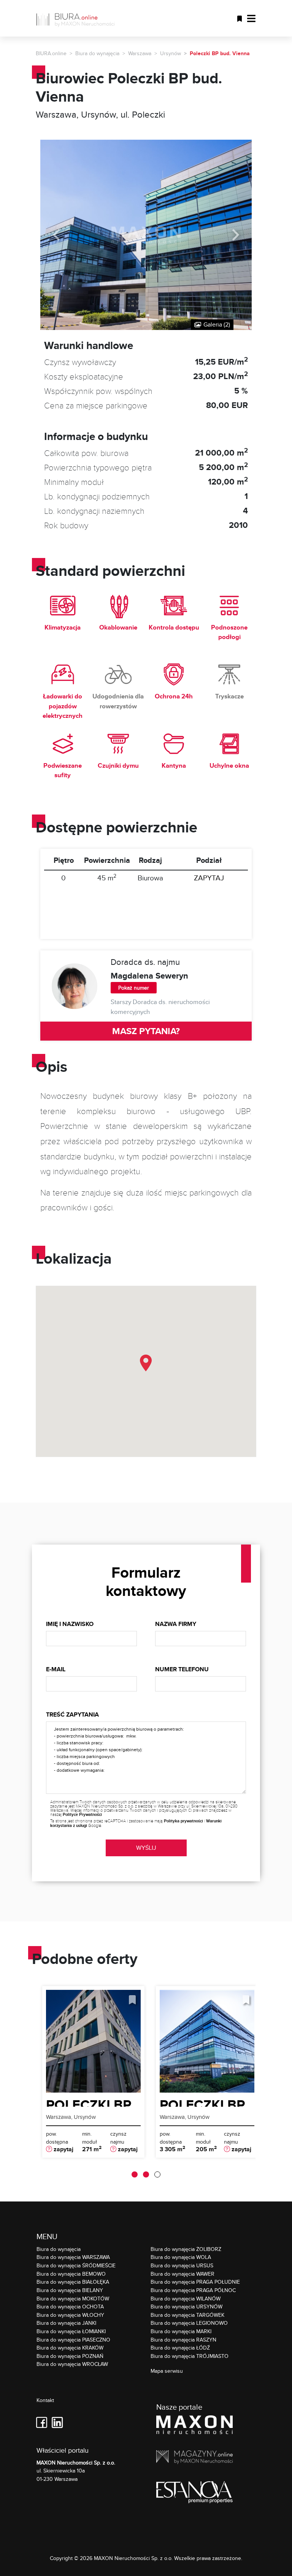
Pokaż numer (134, 988)
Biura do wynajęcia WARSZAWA (73, 2257)
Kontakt (45, 2400)
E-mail (56, 1669)
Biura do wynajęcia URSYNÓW (186, 2306)
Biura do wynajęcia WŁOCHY (70, 2315)
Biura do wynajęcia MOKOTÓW (73, 2298)
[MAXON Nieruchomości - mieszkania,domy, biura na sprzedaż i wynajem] (194, 2426)
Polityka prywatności (183, 1821)
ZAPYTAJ (209, 878)
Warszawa (140, 53)
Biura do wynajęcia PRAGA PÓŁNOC (193, 2290)
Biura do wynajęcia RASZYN (183, 2339)
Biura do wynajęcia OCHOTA (70, 2306)
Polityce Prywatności (82, 1814)
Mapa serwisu (167, 2371)
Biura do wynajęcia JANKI (66, 2323)
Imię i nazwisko (70, 1624)
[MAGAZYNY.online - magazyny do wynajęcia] (194, 2458)
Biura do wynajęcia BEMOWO (71, 2274)
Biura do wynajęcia (97, 53)
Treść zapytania (72, 1714)
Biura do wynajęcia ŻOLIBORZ (186, 2249)
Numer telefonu (182, 1669)
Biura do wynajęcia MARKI (181, 2331)
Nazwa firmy (176, 1624)
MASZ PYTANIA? (146, 1031)
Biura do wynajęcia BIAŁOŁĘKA (73, 2282)
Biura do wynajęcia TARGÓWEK (187, 2315)
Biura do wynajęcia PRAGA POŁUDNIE (195, 2282)
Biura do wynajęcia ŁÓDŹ (180, 2347)
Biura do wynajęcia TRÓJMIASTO (190, 2356)
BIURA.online (51, 53)
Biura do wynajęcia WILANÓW (186, 2298)
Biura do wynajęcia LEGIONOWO (189, 2323)
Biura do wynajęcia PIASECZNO (73, 2339)
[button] (146, 1363)
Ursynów (171, 53)
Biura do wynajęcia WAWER (182, 2274)
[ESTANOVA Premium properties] (194, 2494)
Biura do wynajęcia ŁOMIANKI (71, 2331)
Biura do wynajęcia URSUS (182, 2265)
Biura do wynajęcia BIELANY (70, 2290)
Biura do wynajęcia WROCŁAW (72, 2364)
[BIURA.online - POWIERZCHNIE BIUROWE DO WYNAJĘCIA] (78, 18)
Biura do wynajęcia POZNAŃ (70, 2356)
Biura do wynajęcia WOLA (181, 2257)
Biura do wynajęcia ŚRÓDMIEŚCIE (76, 2265)
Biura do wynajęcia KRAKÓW (70, 2347)
